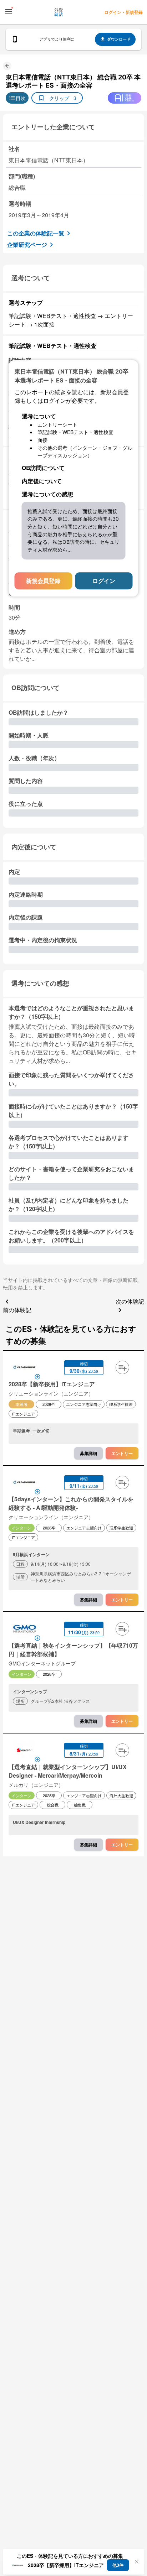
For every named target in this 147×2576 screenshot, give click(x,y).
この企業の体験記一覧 (36, 233)
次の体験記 (130, 1301)
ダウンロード (119, 39)
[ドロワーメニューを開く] (9, 11)
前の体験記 (17, 1310)
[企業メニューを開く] (25, 1368)
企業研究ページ (27, 244)
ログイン (104, 581)
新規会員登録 (43, 581)
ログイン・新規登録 (123, 12)
